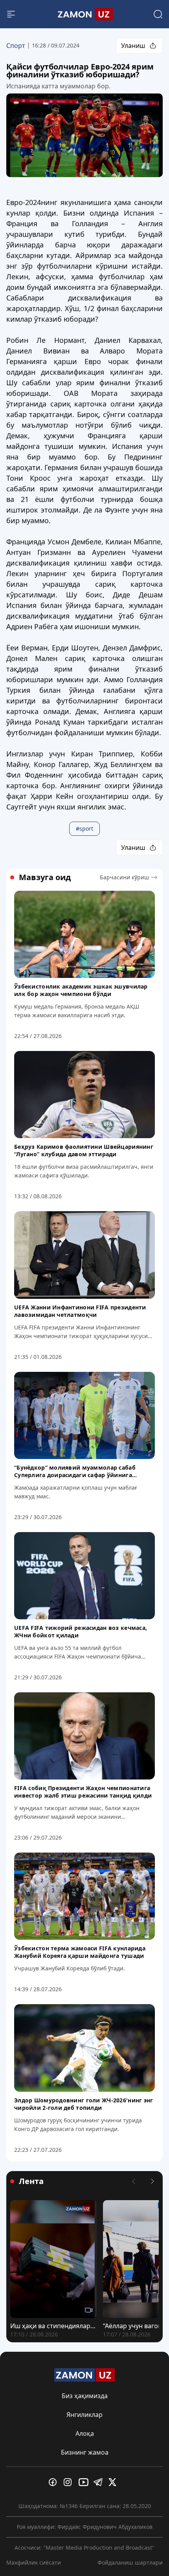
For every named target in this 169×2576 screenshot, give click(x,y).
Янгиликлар (84, 2415)
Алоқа (85, 2433)
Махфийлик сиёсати (34, 2562)
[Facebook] (55, 2482)
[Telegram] (99, 2482)
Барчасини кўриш (125, 877)
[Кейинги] (152, 2181)
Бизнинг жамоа (85, 2452)
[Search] (158, 14)
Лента (31, 2181)
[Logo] (84, 14)
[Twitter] (114, 2482)
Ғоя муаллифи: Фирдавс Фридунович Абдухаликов (85, 2527)
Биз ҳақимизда (85, 2396)
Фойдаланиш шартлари (130, 2562)
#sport (84, 828)
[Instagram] (70, 2482)
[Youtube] (84, 2482)
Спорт (16, 46)
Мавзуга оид (45, 877)
